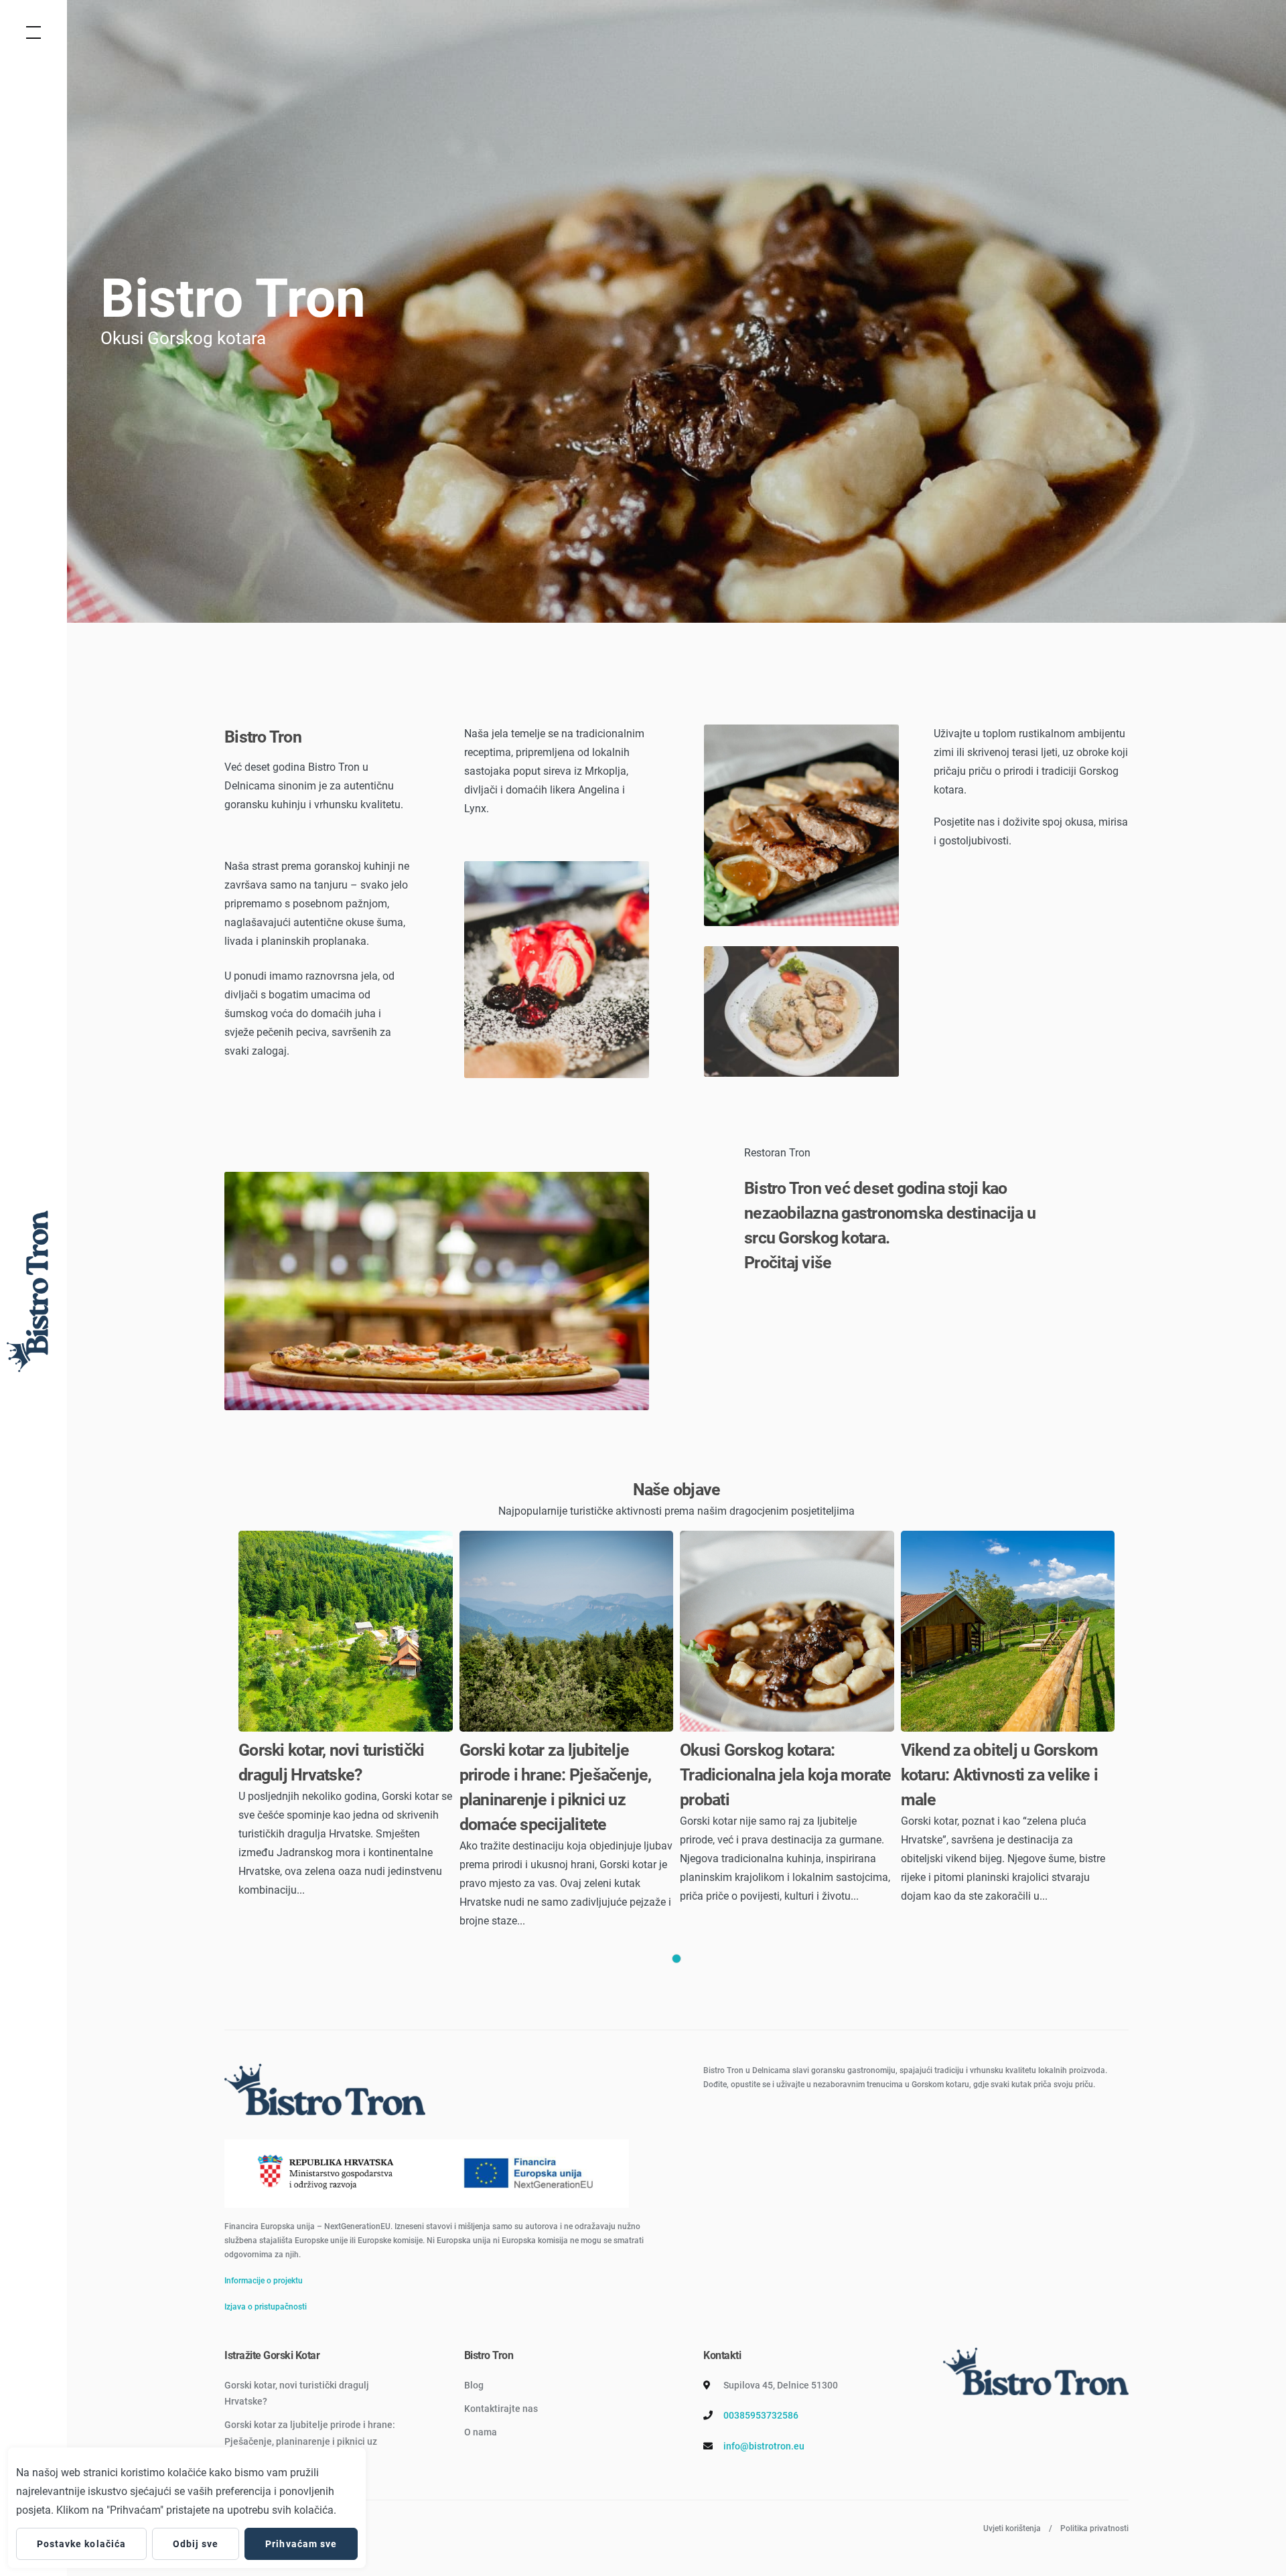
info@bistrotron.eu (764, 2446)
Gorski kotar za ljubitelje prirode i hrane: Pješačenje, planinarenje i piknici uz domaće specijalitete (310, 2441)
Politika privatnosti (1094, 2528)
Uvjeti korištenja (1012, 2528)
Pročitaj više (788, 1263)
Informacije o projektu (264, 2281)
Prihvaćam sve (301, 2544)
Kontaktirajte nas (501, 2409)
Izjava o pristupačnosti (266, 2307)
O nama (481, 2432)
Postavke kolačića (81, 2544)
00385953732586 (761, 2415)
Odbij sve (196, 2544)
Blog (474, 2385)
